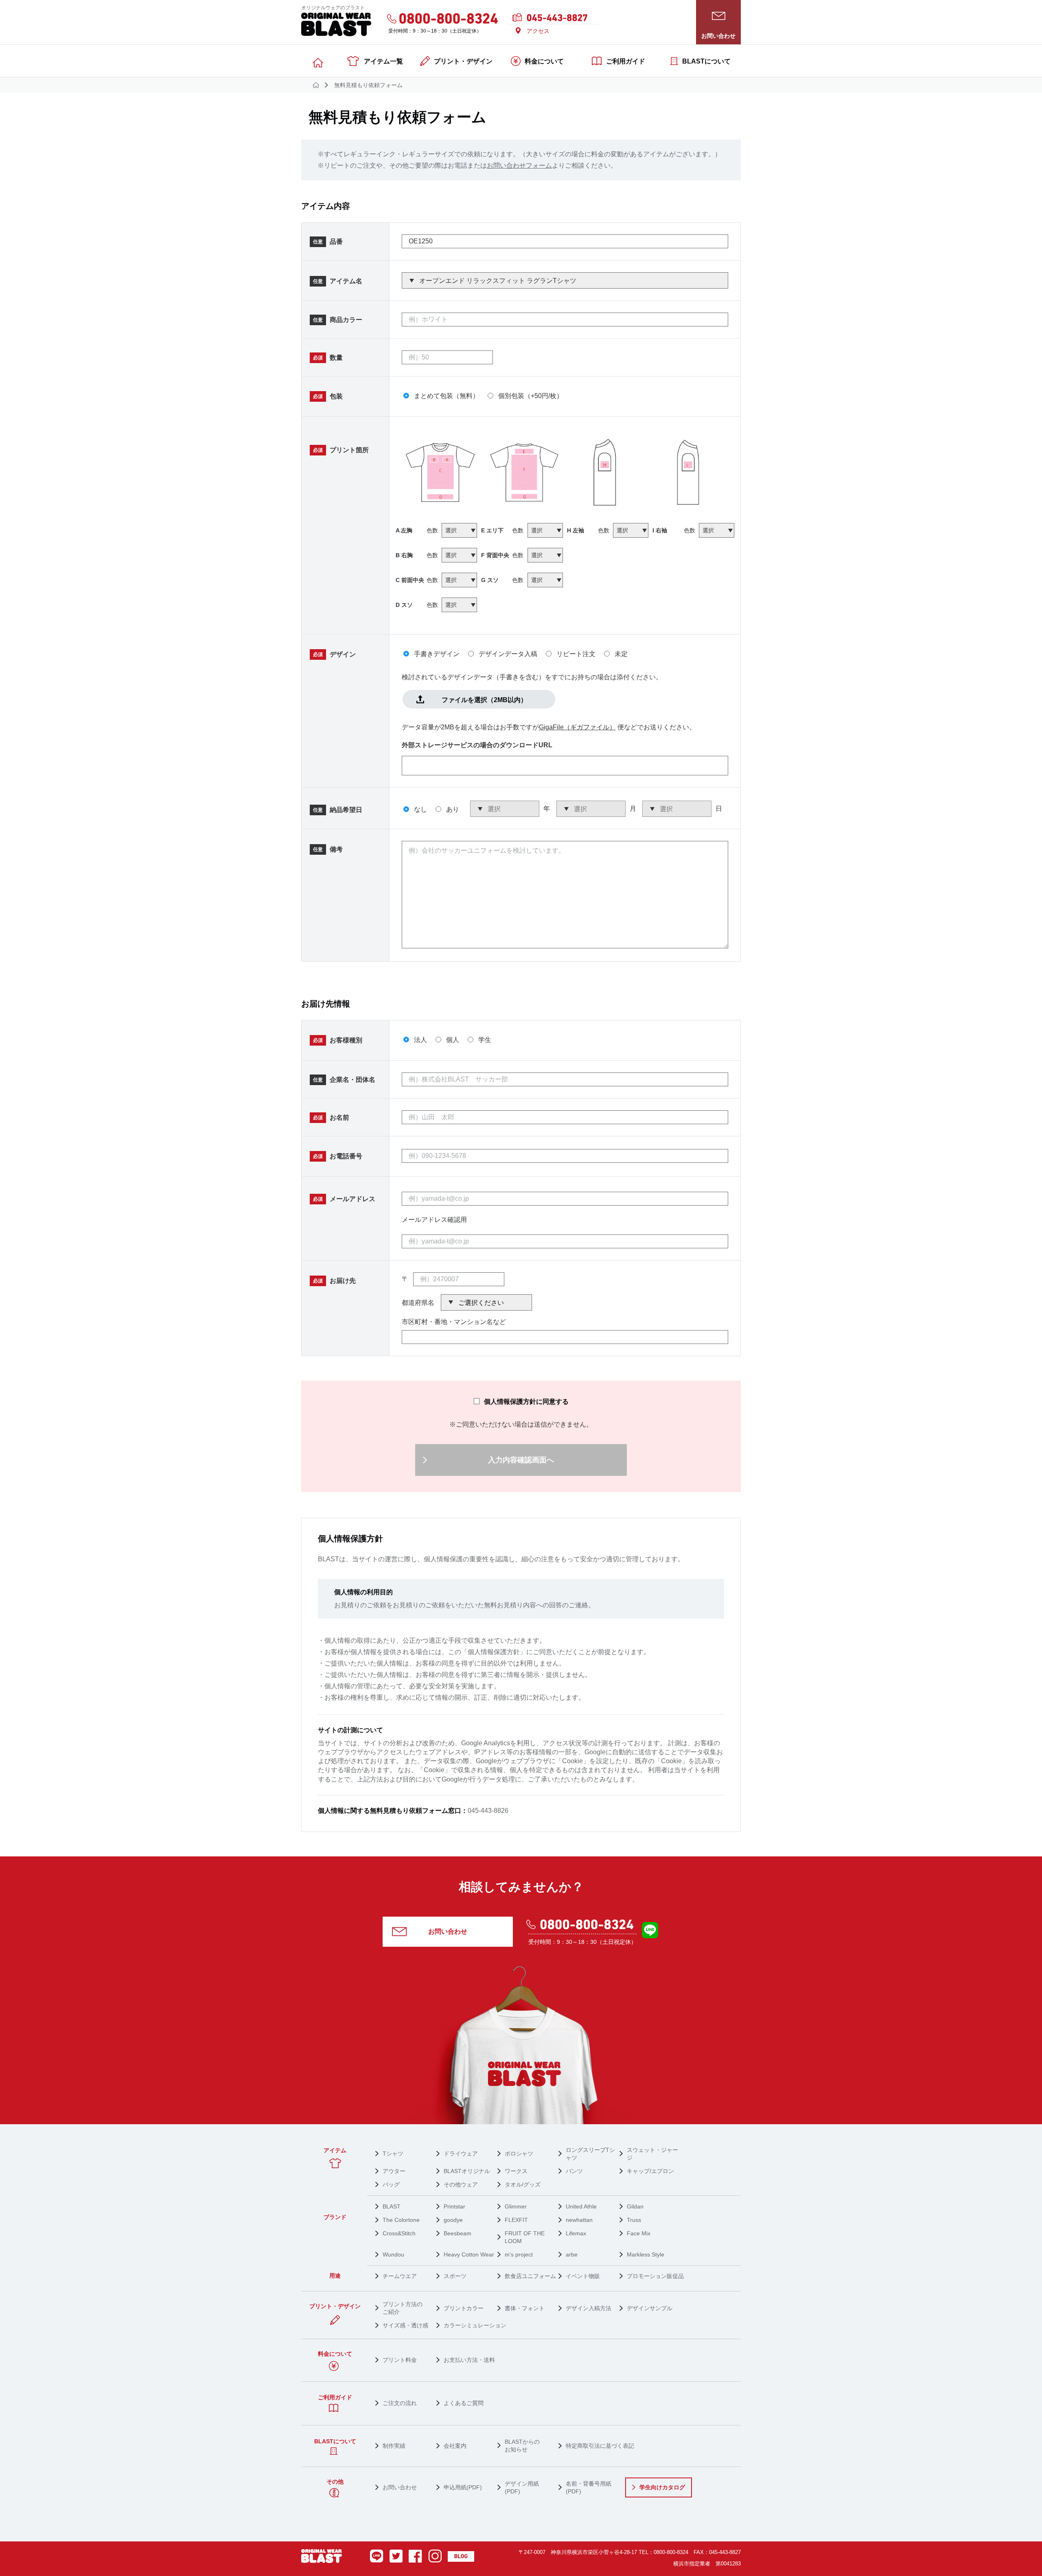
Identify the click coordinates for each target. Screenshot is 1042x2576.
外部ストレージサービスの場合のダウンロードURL (477, 745)
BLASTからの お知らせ (522, 2446)
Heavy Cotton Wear (469, 2254)
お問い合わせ (448, 1931)
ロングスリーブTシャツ (590, 2154)
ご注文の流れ (400, 2403)
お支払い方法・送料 (469, 2360)
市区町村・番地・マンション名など (454, 1322)
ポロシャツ (519, 2154)
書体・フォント (525, 2308)
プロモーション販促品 (655, 2276)
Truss (634, 2220)
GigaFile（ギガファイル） (577, 727)
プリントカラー (464, 2308)
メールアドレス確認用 (434, 1220)
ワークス (516, 2171)
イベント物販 (583, 2276)
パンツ (574, 2171)
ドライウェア (461, 2154)
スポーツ (455, 2276)
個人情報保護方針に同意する (526, 1402)
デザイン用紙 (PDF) (522, 2487)
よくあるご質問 (464, 2403)
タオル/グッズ (523, 2184)
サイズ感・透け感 (405, 2325)
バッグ (391, 2184)
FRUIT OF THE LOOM (525, 2237)
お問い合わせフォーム (519, 165)
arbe (572, 2254)
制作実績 (394, 2446)
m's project (519, 2254)
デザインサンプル (650, 2308)
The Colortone (401, 2220)
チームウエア (400, 2276)
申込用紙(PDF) (463, 2487)
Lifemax (576, 2233)
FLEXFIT (516, 2220)
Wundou (393, 2254)
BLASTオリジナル (467, 2171)
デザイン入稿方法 (589, 2308)
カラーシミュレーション (475, 2325)
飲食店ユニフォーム (530, 2276)
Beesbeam (458, 2233)
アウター (394, 2171)
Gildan (635, 2206)
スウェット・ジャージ (652, 2154)
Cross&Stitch (399, 2233)
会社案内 (455, 2446)
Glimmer (516, 2206)
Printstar (454, 2206)
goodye (453, 2220)
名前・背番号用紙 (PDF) (589, 2487)
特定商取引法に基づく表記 (600, 2446)
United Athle (581, 2206)
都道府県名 (418, 1303)
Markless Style (646, 2254)
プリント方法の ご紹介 (403, 2308)
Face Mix (639, 2233)
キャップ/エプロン (650, 2171)
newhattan (579, 2220)
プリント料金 (400, 2360)
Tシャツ (393, 2154)
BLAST (392, 2206)
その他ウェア (461, 2184)
